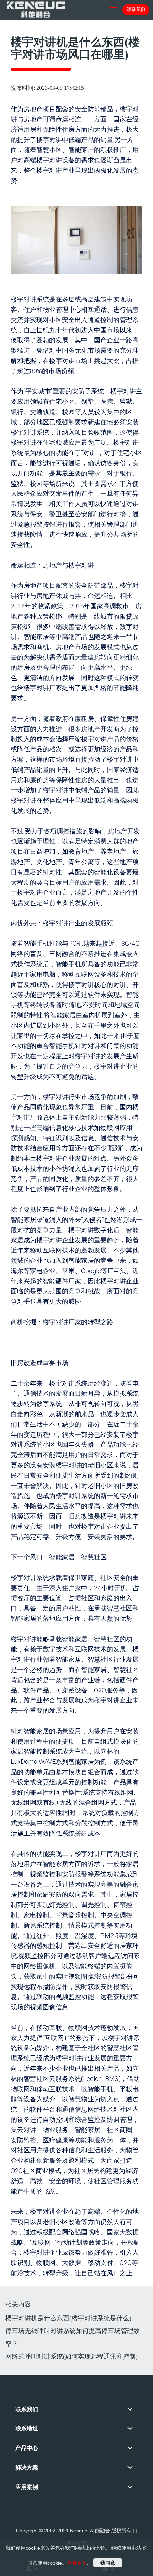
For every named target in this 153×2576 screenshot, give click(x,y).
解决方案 (27, 2468)
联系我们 (136, 9)
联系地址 (27, 2428)
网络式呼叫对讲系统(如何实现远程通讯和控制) (72, 2357)
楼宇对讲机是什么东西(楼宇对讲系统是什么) (68, 2318)
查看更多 (77, 2563)
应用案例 (27, 2487)
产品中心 (27, 2448)
